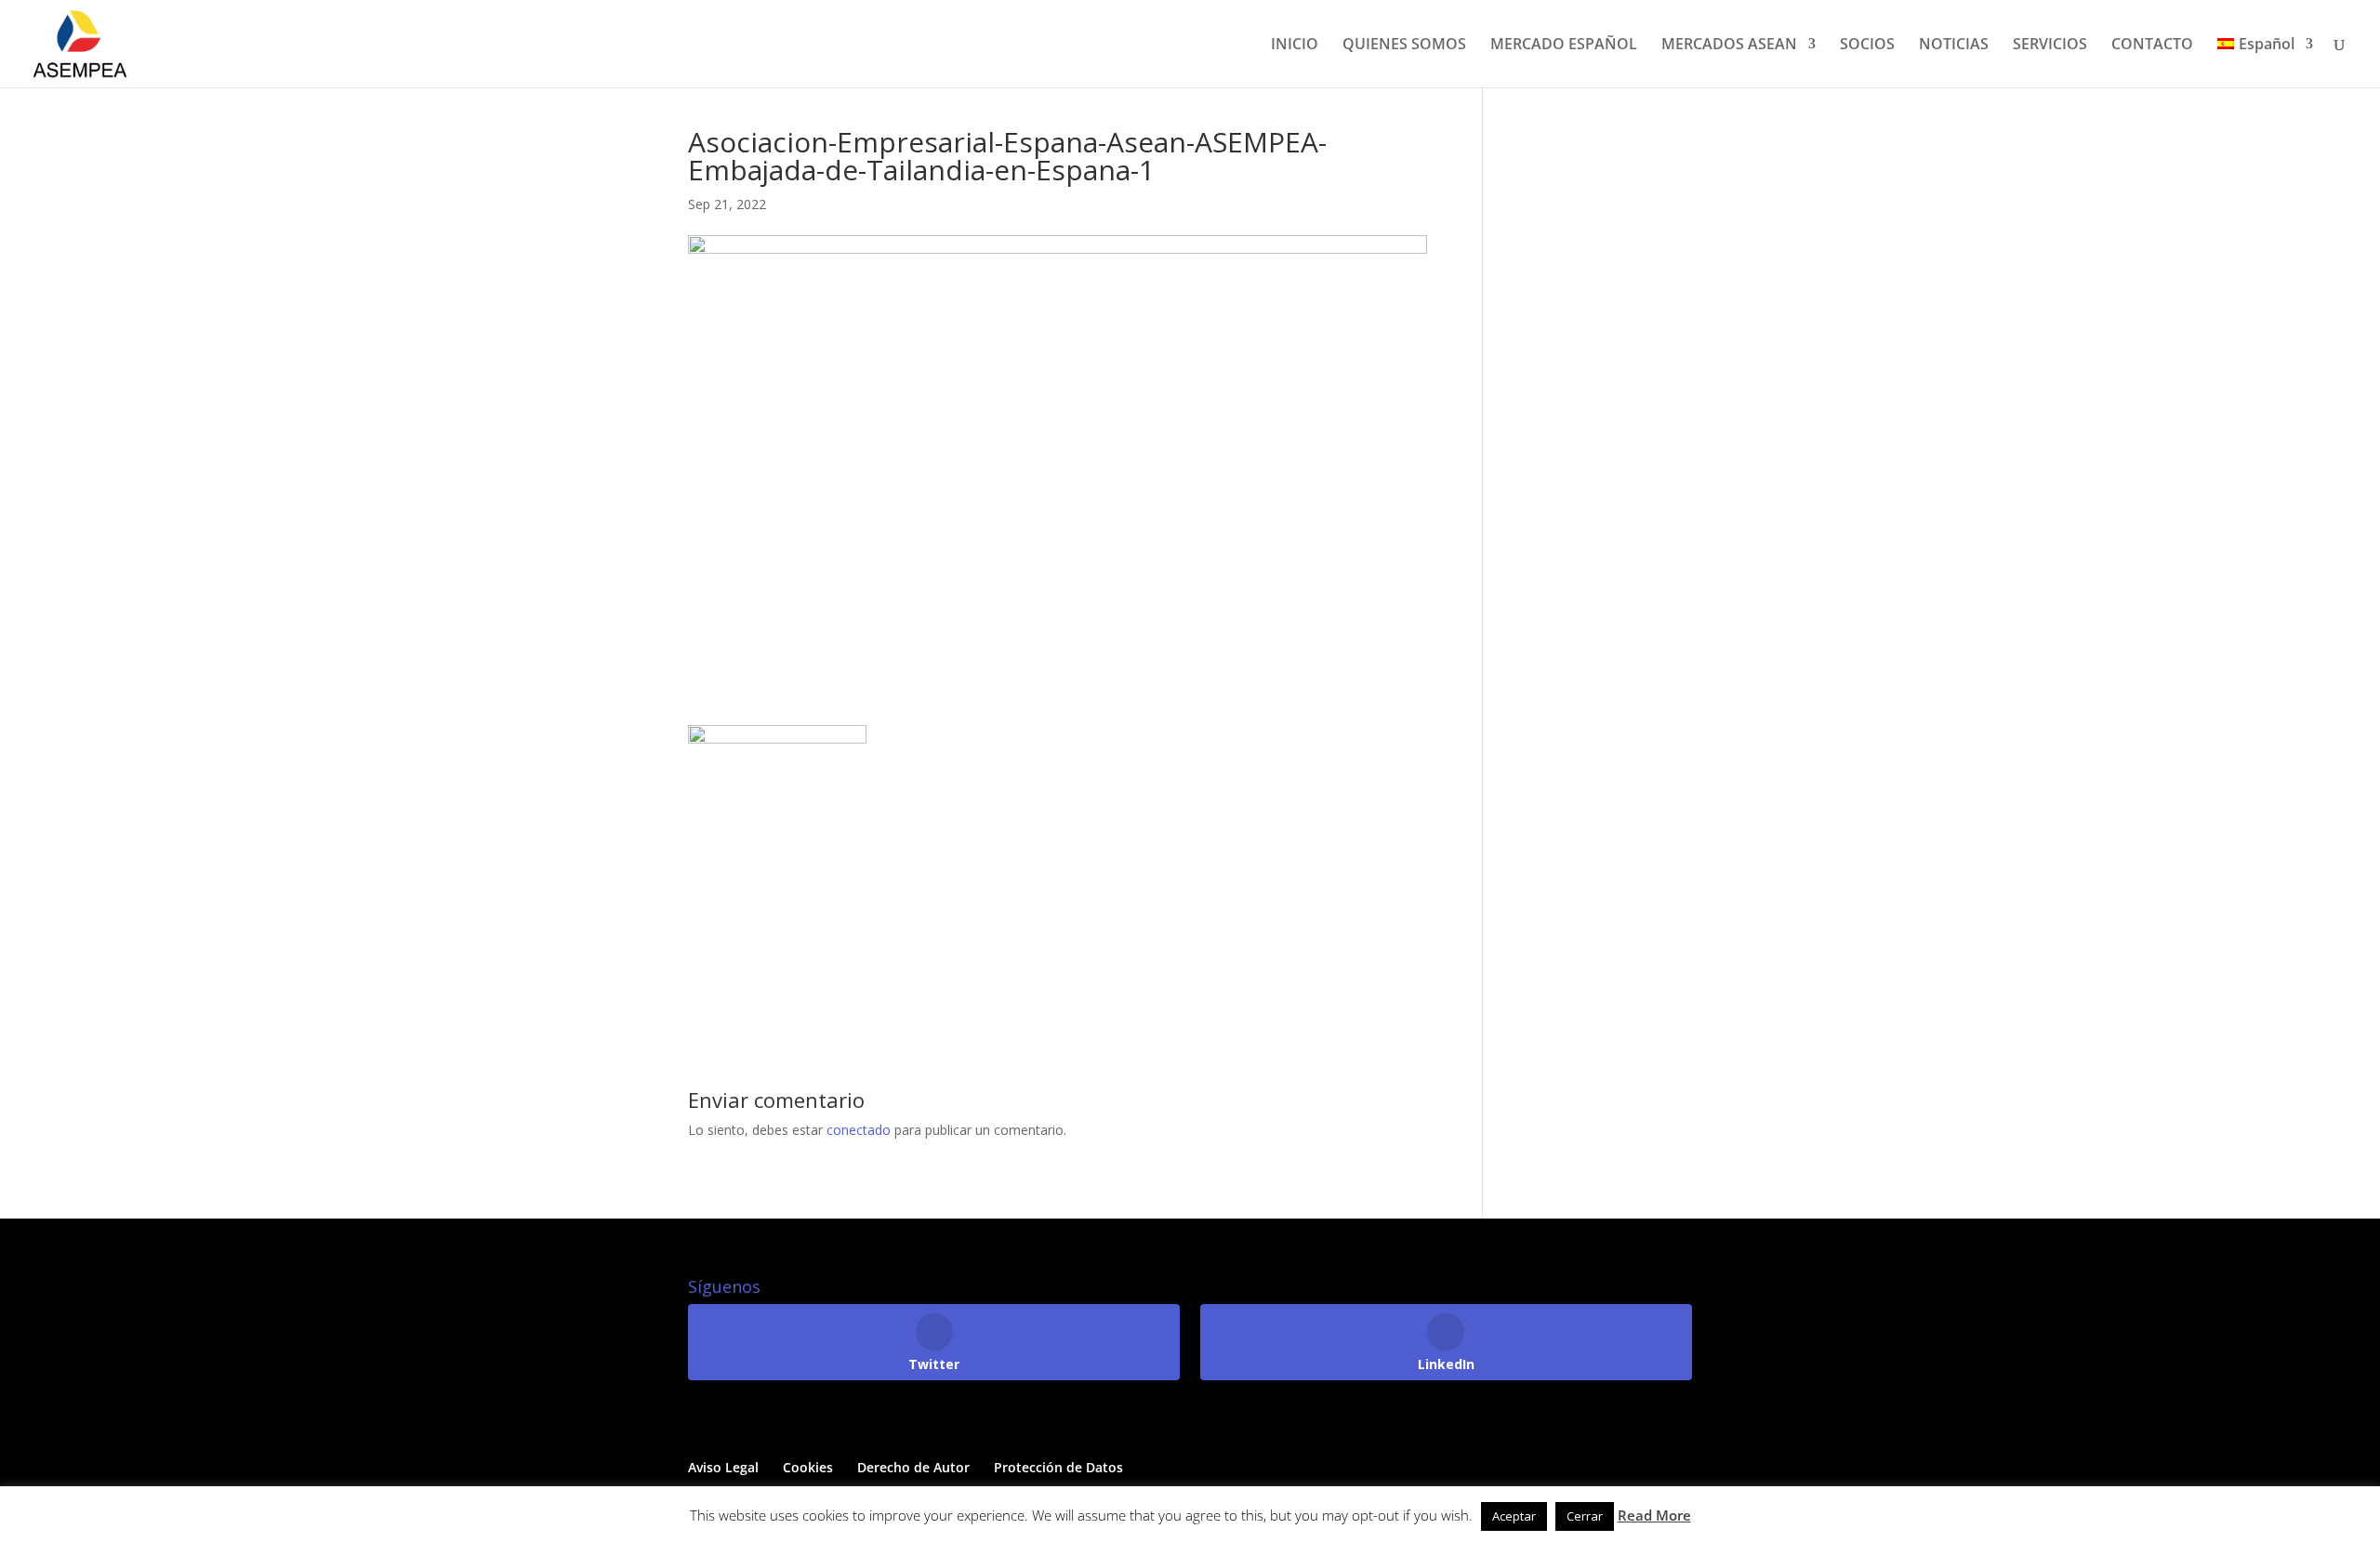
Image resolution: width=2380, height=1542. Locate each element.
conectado (859, 1130)
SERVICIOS (2050, 46)
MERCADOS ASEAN (1729, 46)
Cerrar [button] (1585, 1516)
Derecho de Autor (913, 1467)
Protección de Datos (1058, 1467)
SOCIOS (1867, 46)
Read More (1654, 1515)
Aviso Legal (723, 1467)
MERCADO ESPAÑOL (1564, 46)
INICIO (1295, 46)
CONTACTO (2152, 46)
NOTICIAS (1954, 46)
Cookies (808, 1467)
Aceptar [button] (1514, 1516)
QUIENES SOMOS (1404, 46)
